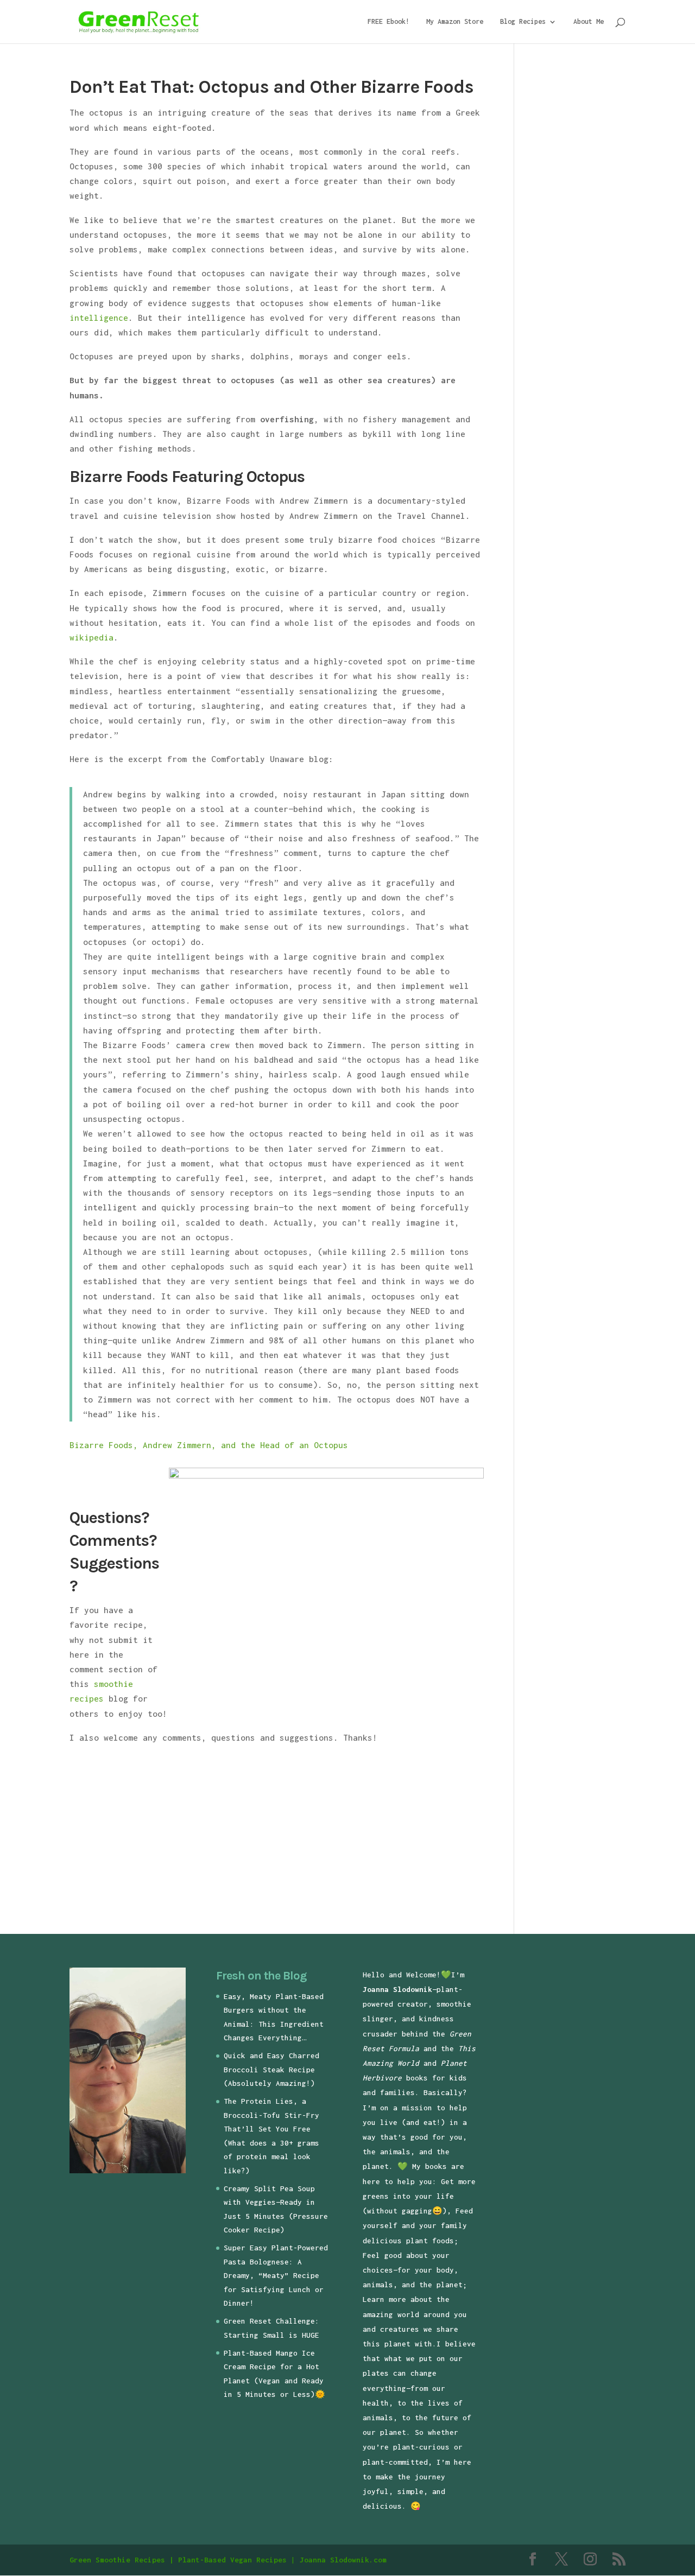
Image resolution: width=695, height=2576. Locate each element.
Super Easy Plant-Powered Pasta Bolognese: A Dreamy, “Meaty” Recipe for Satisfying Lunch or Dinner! (276, 2275)
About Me (589, 22)
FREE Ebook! (388, 22)
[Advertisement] (161, 1836)
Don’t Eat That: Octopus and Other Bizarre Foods (271, 87)
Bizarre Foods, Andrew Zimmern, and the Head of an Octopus (209, 1445)
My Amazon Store (455, 22)
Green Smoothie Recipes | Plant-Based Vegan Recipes (178, 2560)
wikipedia (91, 637)
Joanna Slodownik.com (343, 2560)
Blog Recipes (523, 22)
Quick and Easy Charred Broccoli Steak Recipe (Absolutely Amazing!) (271, 2069)
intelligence (99, 318)
